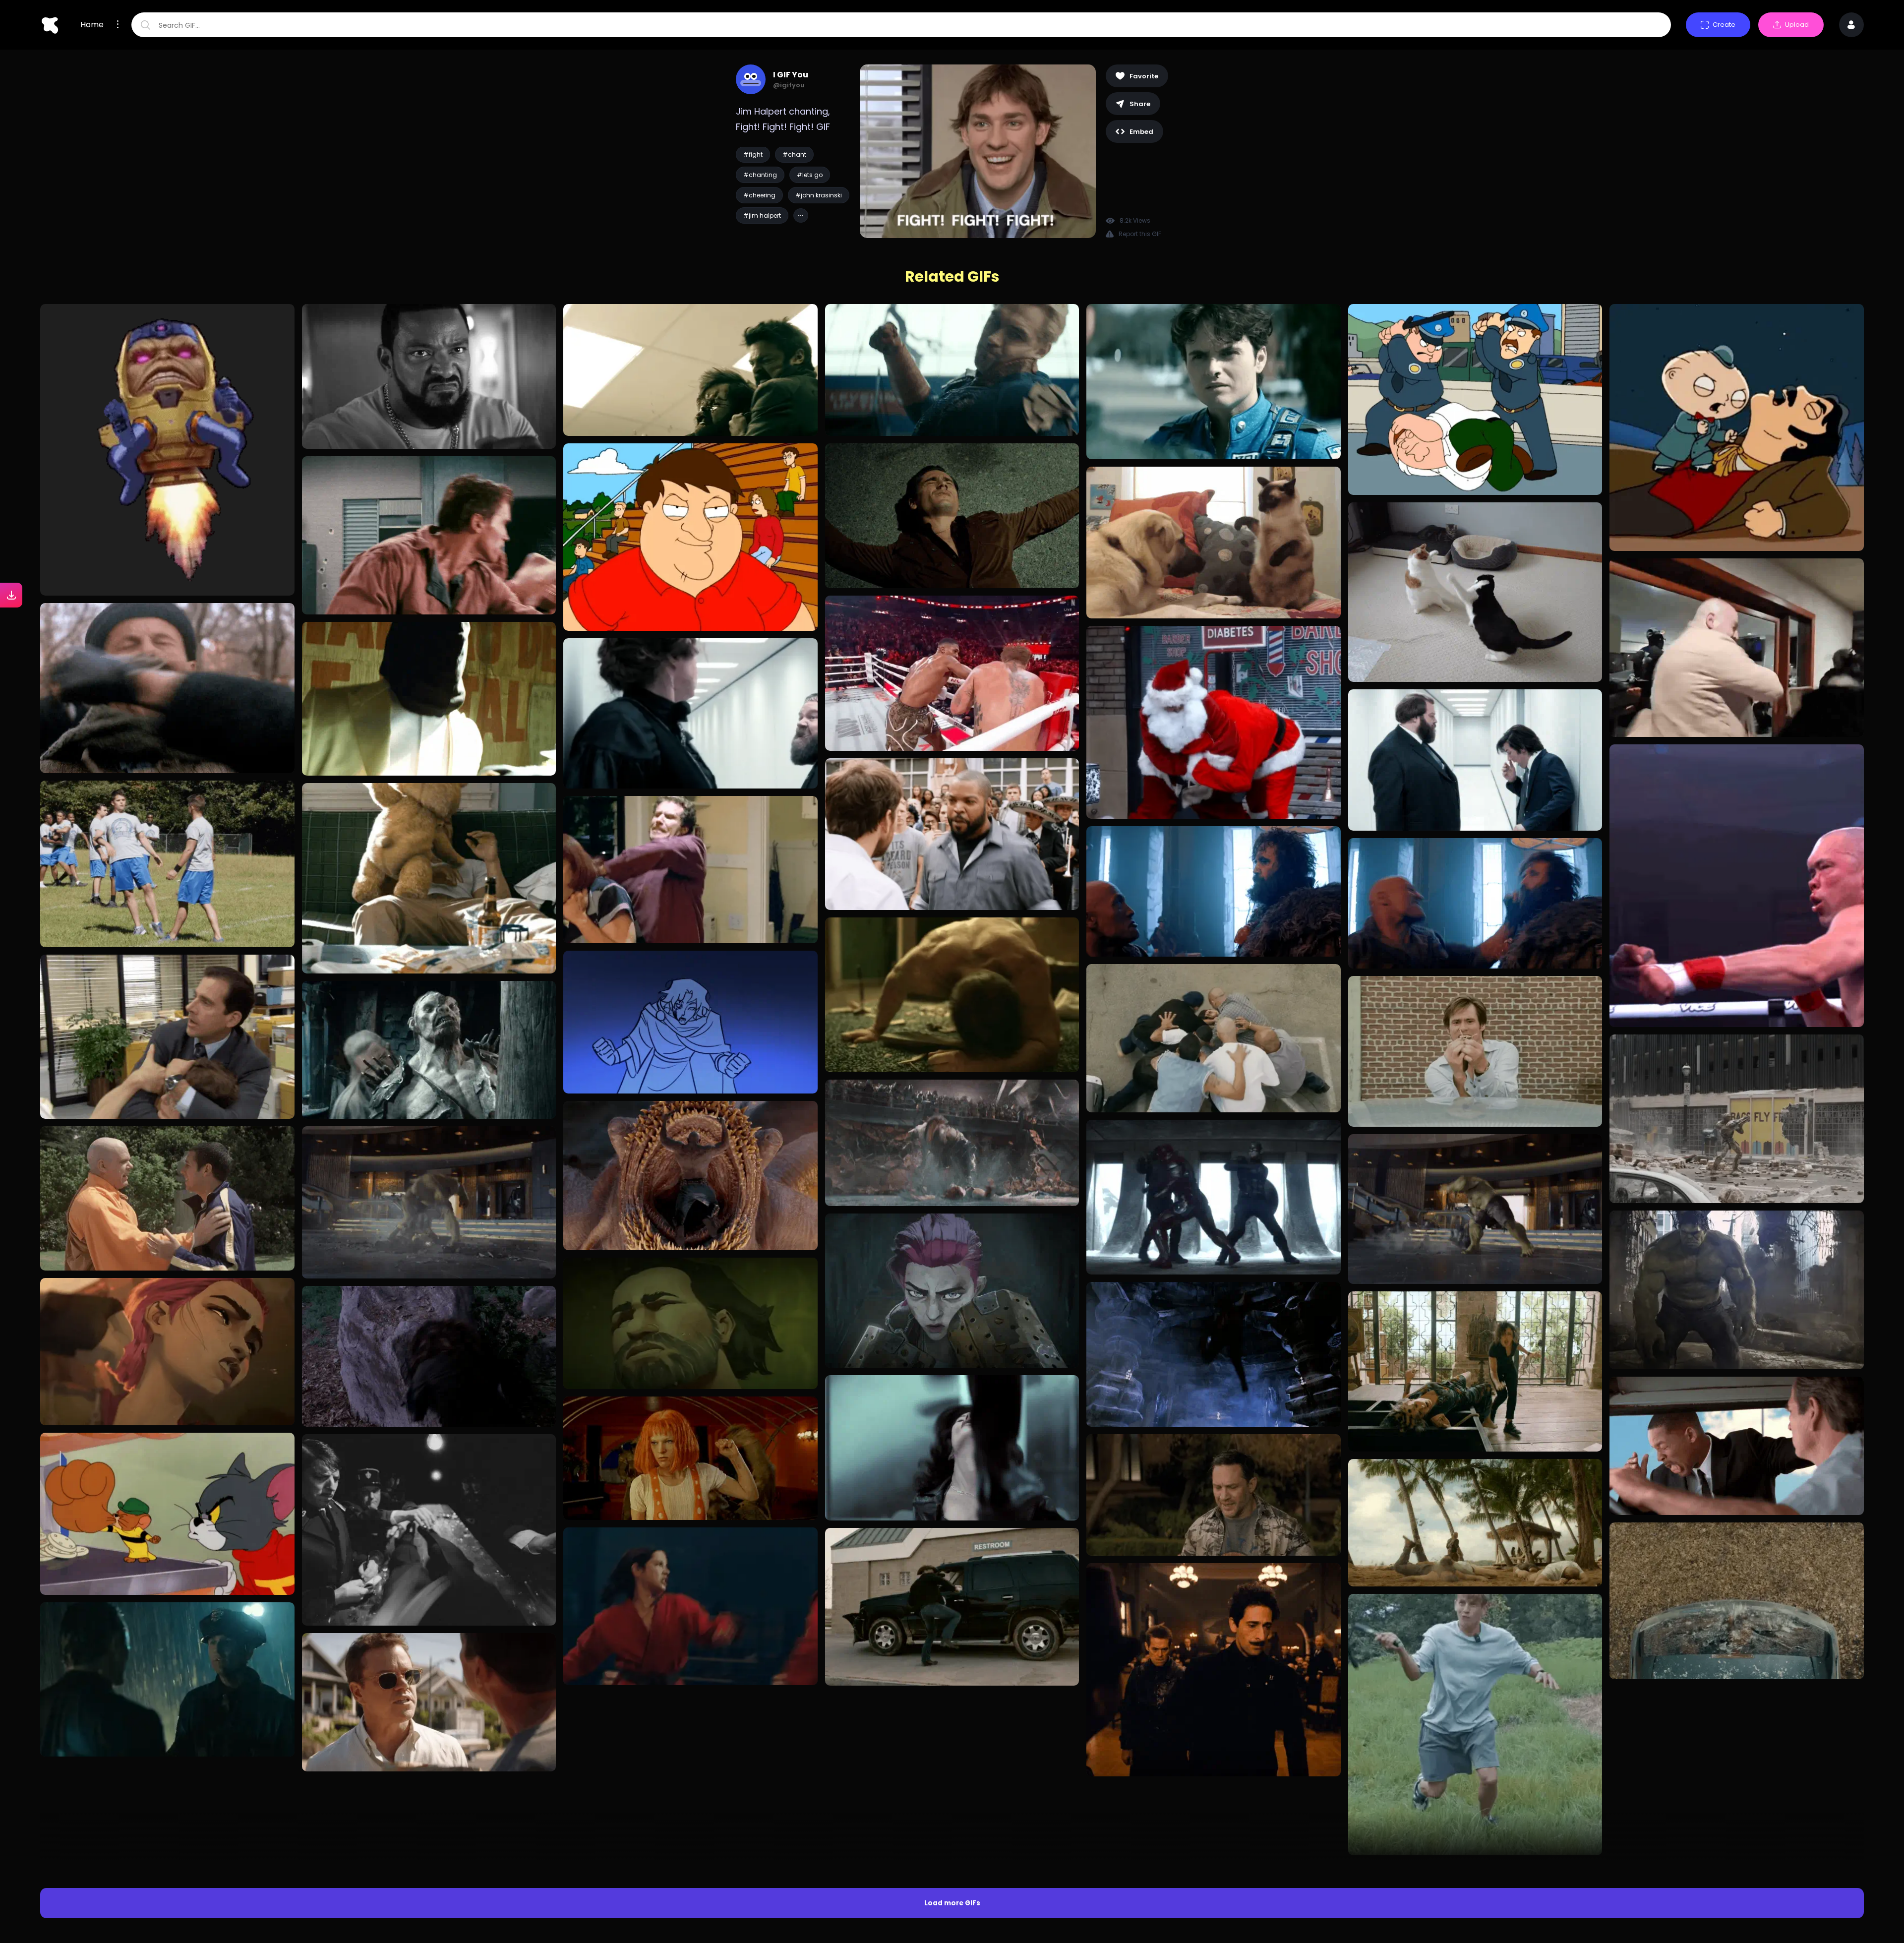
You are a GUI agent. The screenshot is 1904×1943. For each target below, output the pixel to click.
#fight (753, 154)
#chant (794, 154)
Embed (1141, 132)
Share (1140, 104)
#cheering (759, 195)
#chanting (760, 175)
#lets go (810, 175)
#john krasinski (819, 195)
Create (1724, 25)
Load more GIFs (952, 1727)
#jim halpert (762, 215)
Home (92, 25)
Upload (1797, 25)
